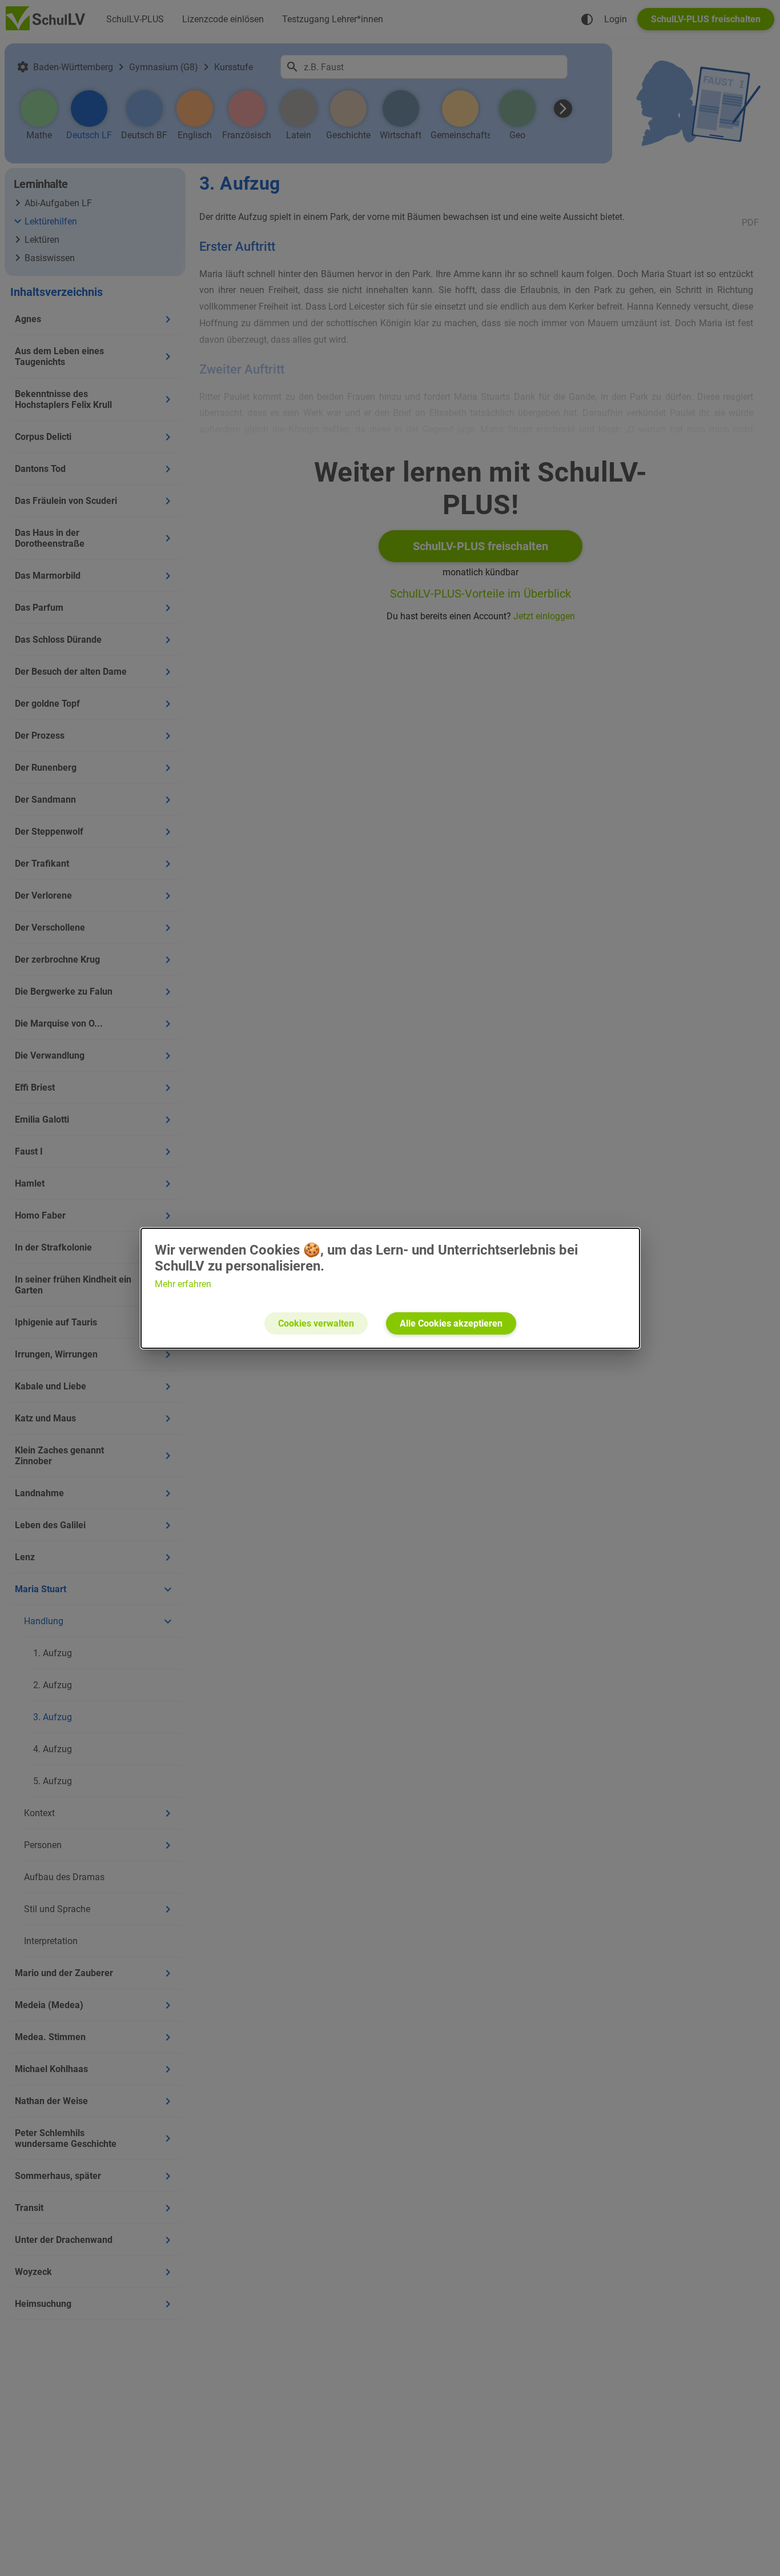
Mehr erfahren (183, 1284)
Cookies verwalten (316, 1323)
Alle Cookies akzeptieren (451, 1323)
